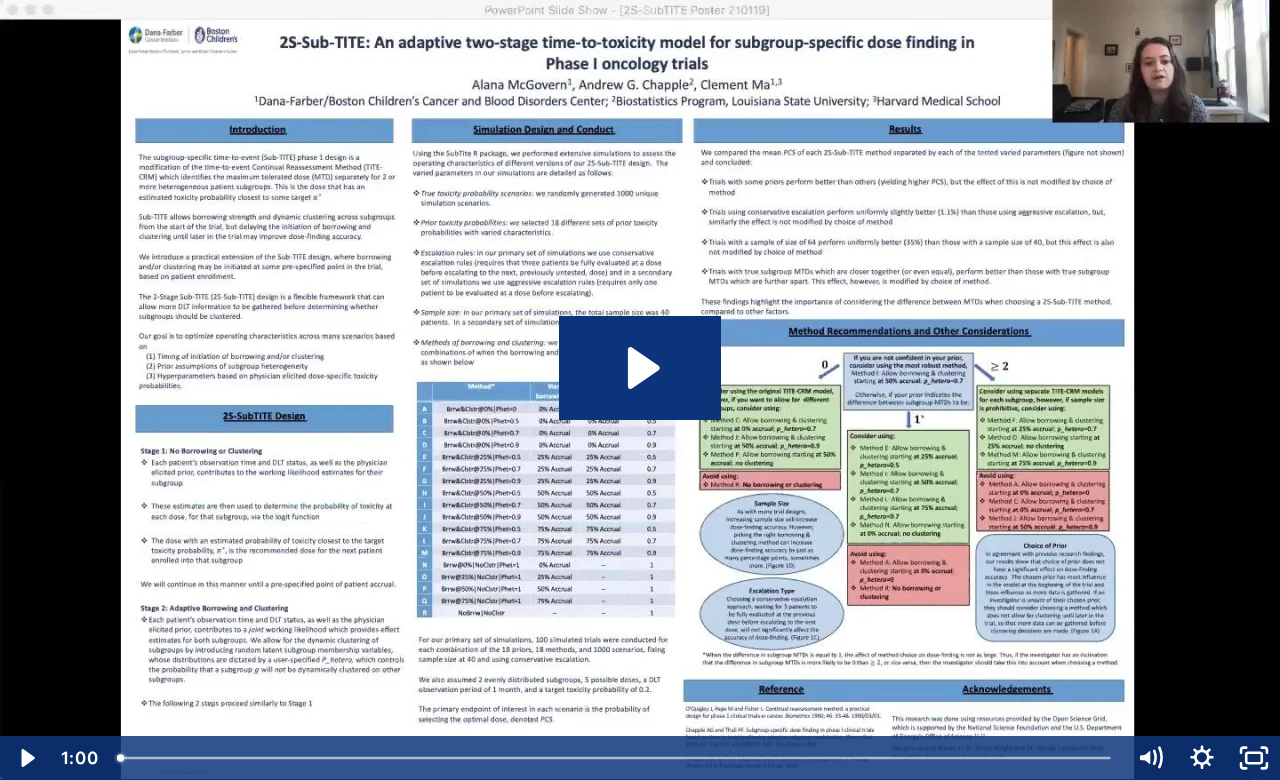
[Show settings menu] (1202, 758)
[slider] (615, 758)
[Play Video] (26, 758)
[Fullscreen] (1254, 758)
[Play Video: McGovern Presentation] (640, 368)
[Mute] (1150, 758)
